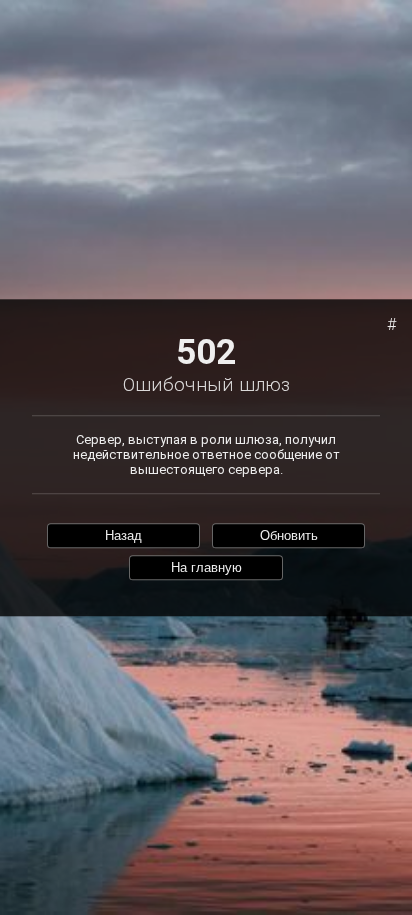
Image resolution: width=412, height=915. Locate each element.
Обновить (289, 535)
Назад (123, 535)
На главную (206, 568)
